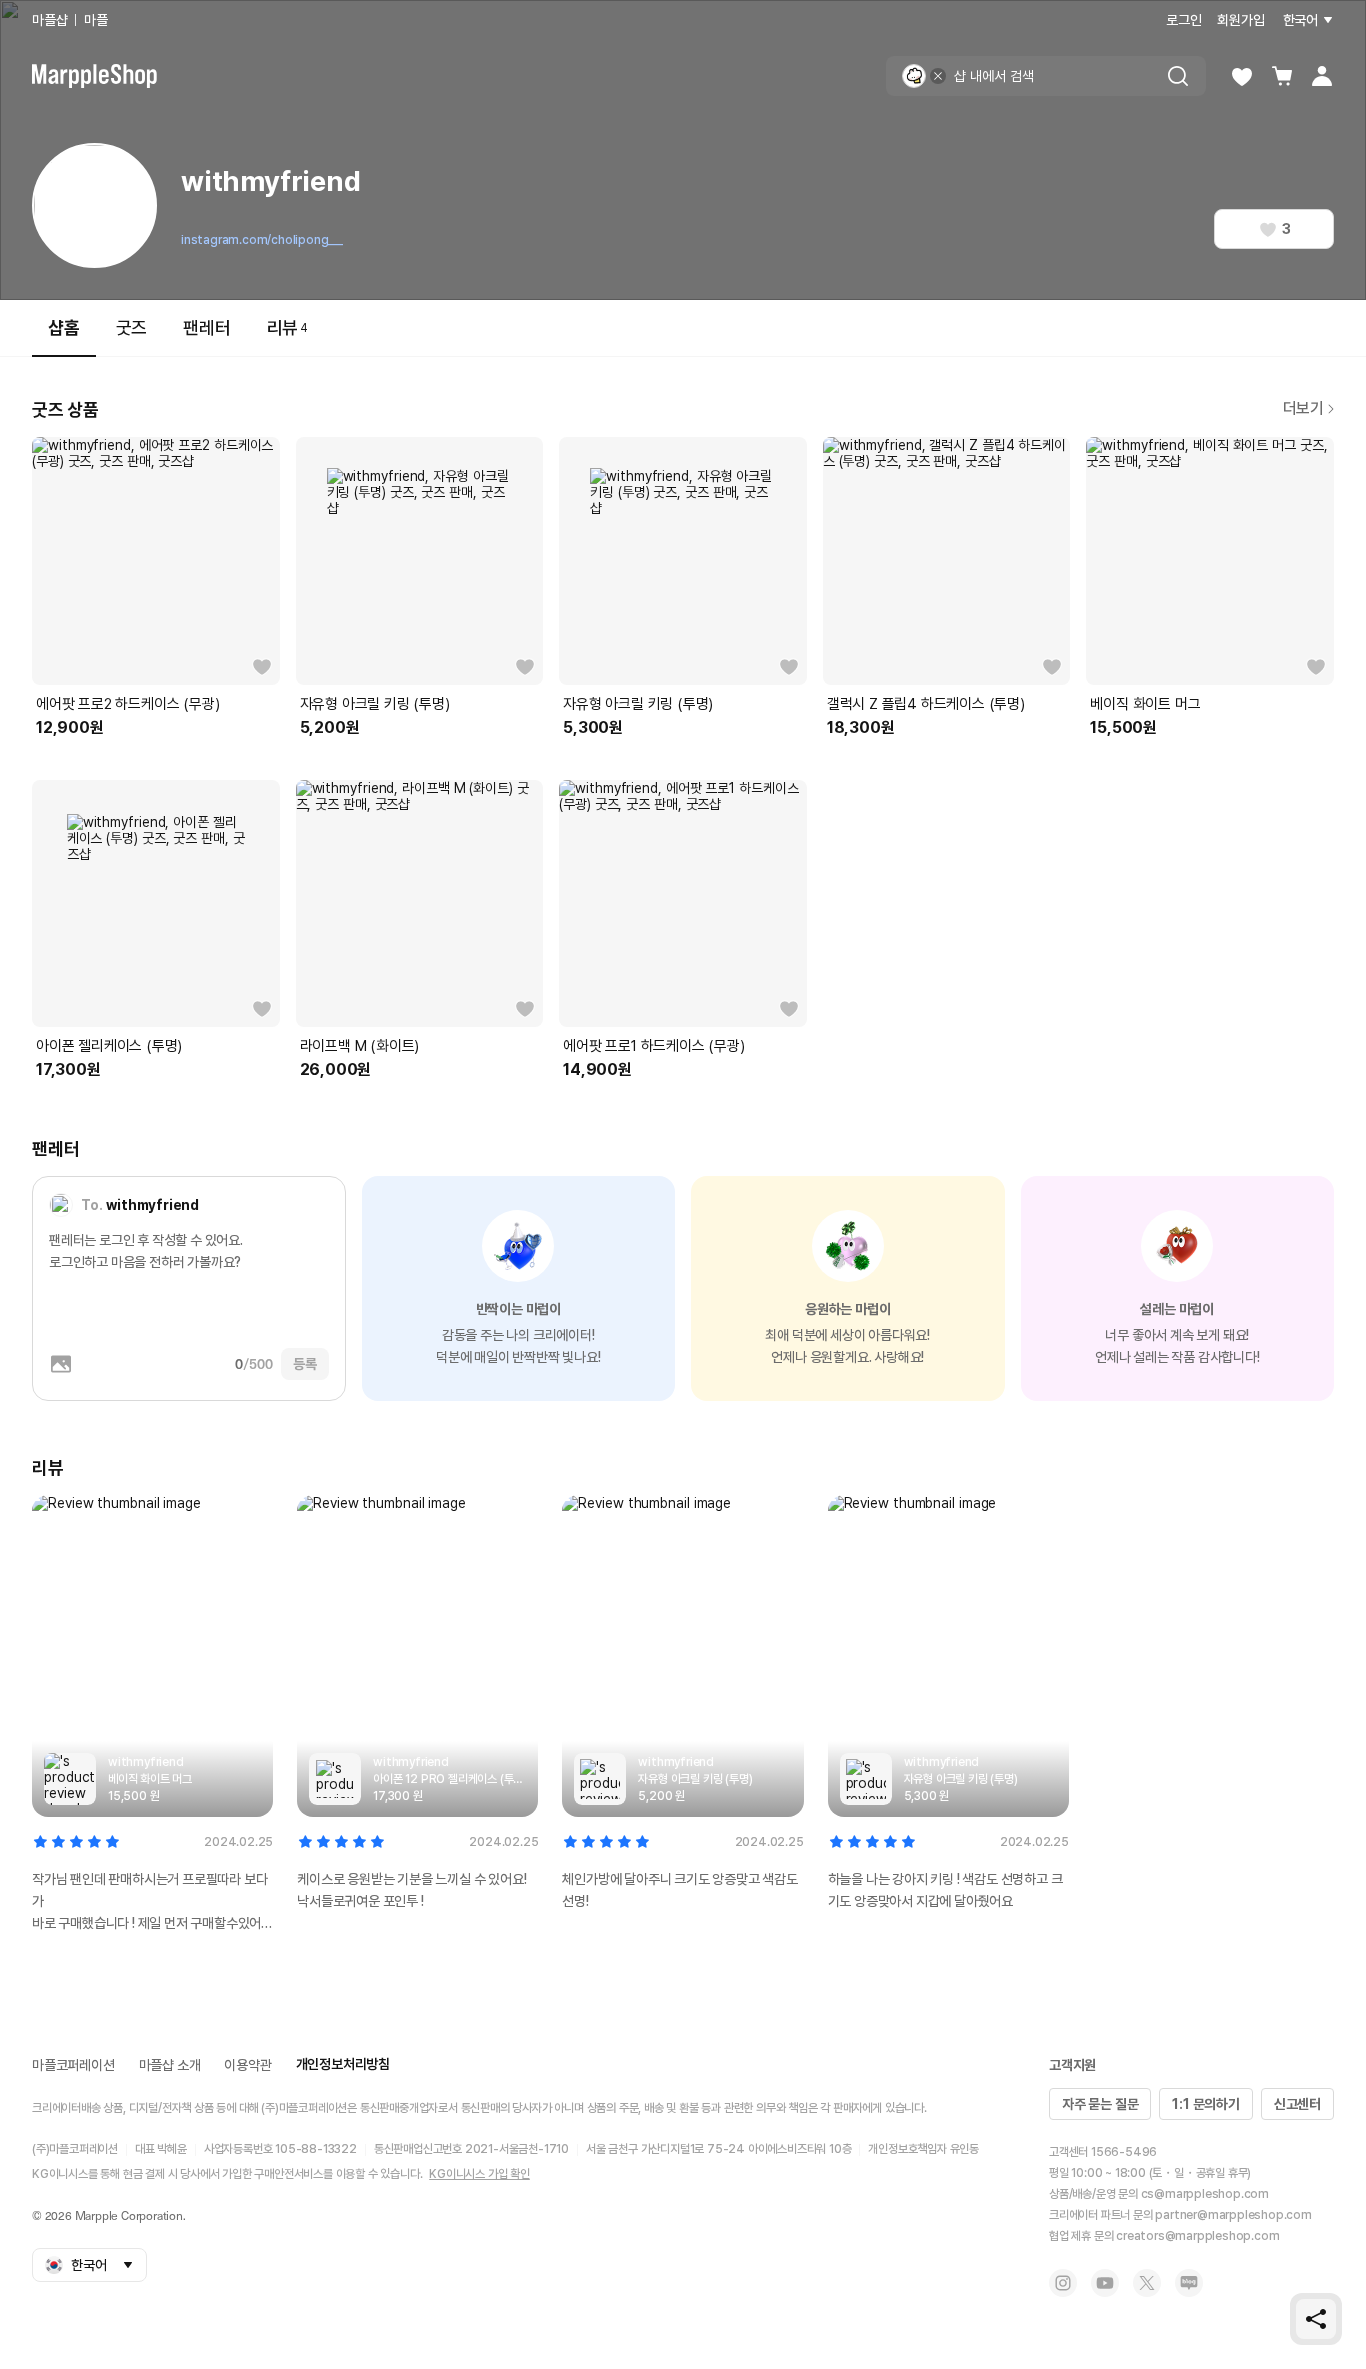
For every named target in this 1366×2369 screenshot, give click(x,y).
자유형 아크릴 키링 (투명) (375, 704)
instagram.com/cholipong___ (262, 240)
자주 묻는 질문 (1100, 2104)
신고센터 (1297, 2104)
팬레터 (206, 327)
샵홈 (64, 327)
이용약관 (247, 2065)
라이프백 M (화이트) (360, 1046)
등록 (305, 1364)
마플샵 (49, 20)
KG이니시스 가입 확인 (479, 2174)
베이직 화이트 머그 (1145, 704)
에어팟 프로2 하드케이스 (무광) (127, 704)
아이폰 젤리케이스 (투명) (109, 1046)
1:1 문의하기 (1205, 2104)
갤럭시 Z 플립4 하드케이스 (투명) (926, 704)
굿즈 (132, 327)
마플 (96, 20)
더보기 (1303, 408)
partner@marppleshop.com (1233, 2215)
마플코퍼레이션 (73, 2065)
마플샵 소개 (170, 2065)
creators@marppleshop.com (1197, 2236)
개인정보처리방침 (343, 2064)
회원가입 (1240, 20)
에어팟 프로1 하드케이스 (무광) (653, 1046)
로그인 (1183, 20)
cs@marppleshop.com (1205, 2194)
